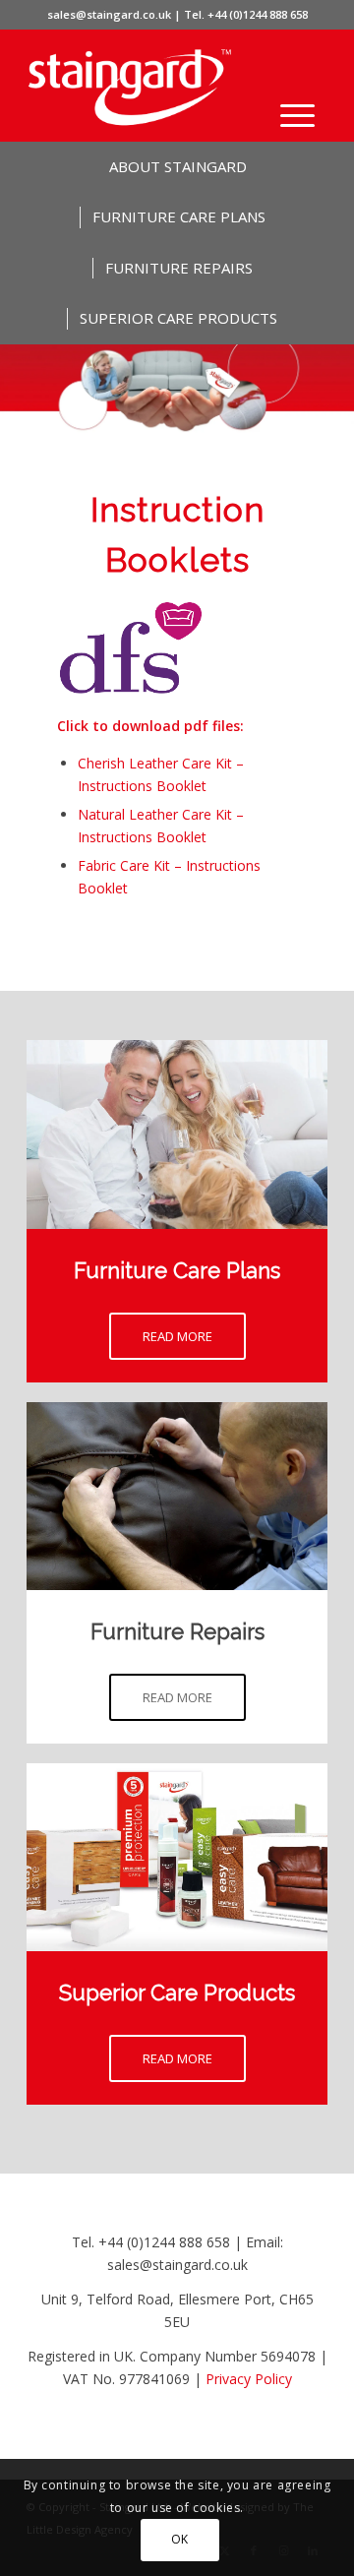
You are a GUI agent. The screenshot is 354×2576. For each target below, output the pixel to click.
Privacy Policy (249, 2379)
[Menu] (297, 115)
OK (180, 2539)
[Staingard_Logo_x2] (147, 88)
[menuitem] (297, 115)
